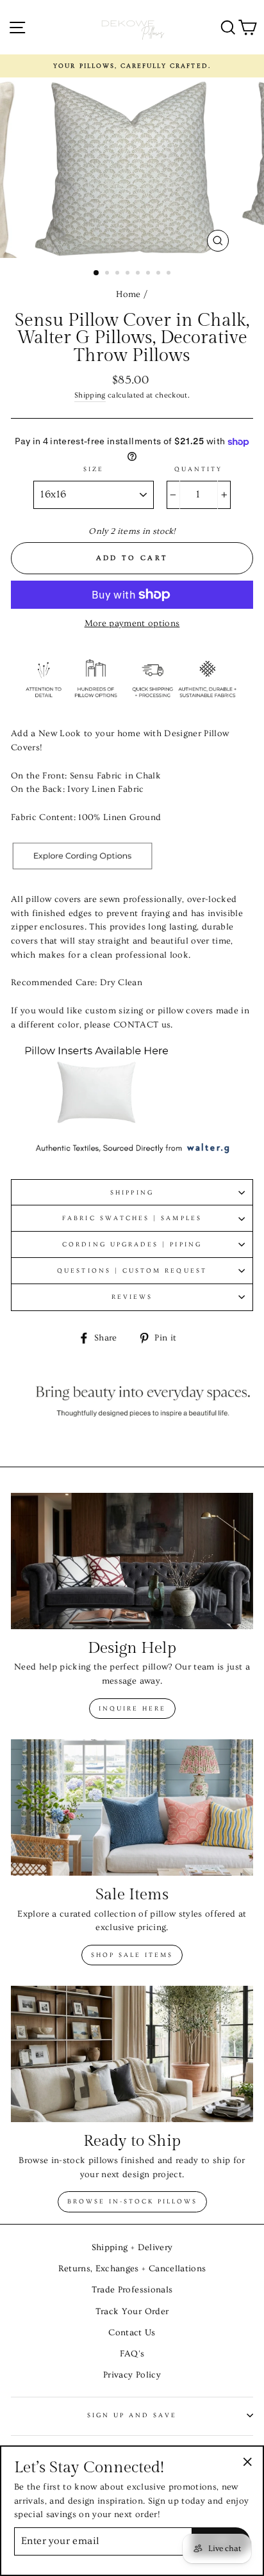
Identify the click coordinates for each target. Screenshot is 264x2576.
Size (94, 469)
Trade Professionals (132, 2290)
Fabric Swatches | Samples (132, 1218)
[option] (132, 66)
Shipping (90, 395)
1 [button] (97, 273)
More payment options (132, 624)
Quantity (198, 469)
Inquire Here (132, 1709)
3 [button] (119, 274)
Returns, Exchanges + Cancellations (132, 2269)
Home (128, 294)
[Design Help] (132, 1561)
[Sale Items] (132, 1807)
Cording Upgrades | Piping (132, 1244)
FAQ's (132, 2354)
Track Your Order (132, 2312)
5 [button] (139, 274)
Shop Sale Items (132, 1955)
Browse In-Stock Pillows (132, 2202)
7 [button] (160, 274)
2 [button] (108, 274)
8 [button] (170, 274)
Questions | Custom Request (132, 1271)
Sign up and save (132, 2415)
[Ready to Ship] (132, 2054)
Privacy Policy (132, 2375)
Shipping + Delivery (132, 2248)
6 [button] (149, 274)
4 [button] (129, 274)
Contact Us (132, 2333)
